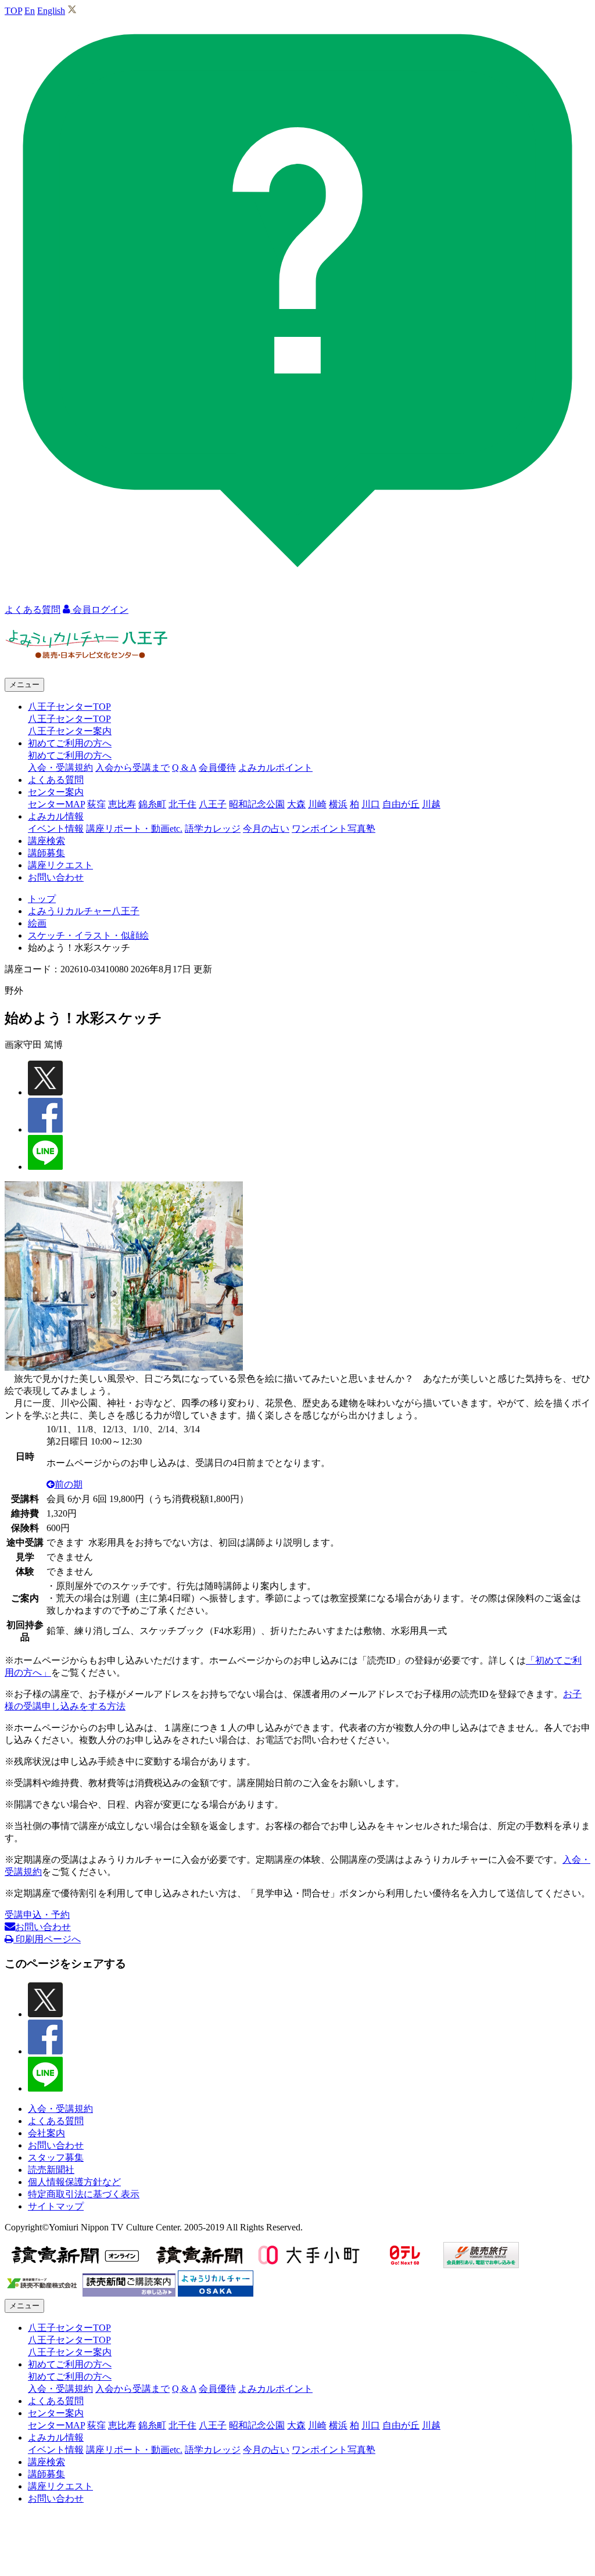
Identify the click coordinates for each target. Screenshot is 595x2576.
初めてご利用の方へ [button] (70, 743)
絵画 (37, 923)
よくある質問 (56, 780)
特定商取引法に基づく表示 (84, 2194)
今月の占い (266, 829)
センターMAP (56, 804)
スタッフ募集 (56, 2158)
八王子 (213, 804)
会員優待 (217, 768)
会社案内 (46, 2133)
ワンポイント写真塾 (334, 829)
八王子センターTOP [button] (69, 707)
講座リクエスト (60, 865)
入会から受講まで (132, 768)
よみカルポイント (275, 768)
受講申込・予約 (37, 1915)
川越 (431, 804)
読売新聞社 (51, 2170)
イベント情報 (56, 829)
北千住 (182, 804)
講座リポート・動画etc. (134, 829)
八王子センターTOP (69, 719)
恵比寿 (122, 804)
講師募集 (46, 853)
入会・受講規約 (60, 768)
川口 (371, 804)
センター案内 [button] (56, 792)
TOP (13, 11)
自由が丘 (401, 804)
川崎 (317, 804)
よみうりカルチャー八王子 (84, 911)
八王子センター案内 (70, 731)
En (30, 11)
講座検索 (46, 841)
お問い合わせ (56, 877)
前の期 (69, 1484)
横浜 (338, 804)
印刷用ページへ (47, 1939)
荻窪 (96, 804)
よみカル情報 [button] (56, 816)
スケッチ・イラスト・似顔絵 (88, 935)
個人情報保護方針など (74, 2182)
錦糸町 (152, 804)
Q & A (184, 768)
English (51, 11)
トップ (42, 899)
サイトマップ (56, 2206)
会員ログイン (99, 610)
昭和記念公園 (257, 804)
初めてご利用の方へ (70, 755)
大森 (296, 804)
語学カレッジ (213, 829)
